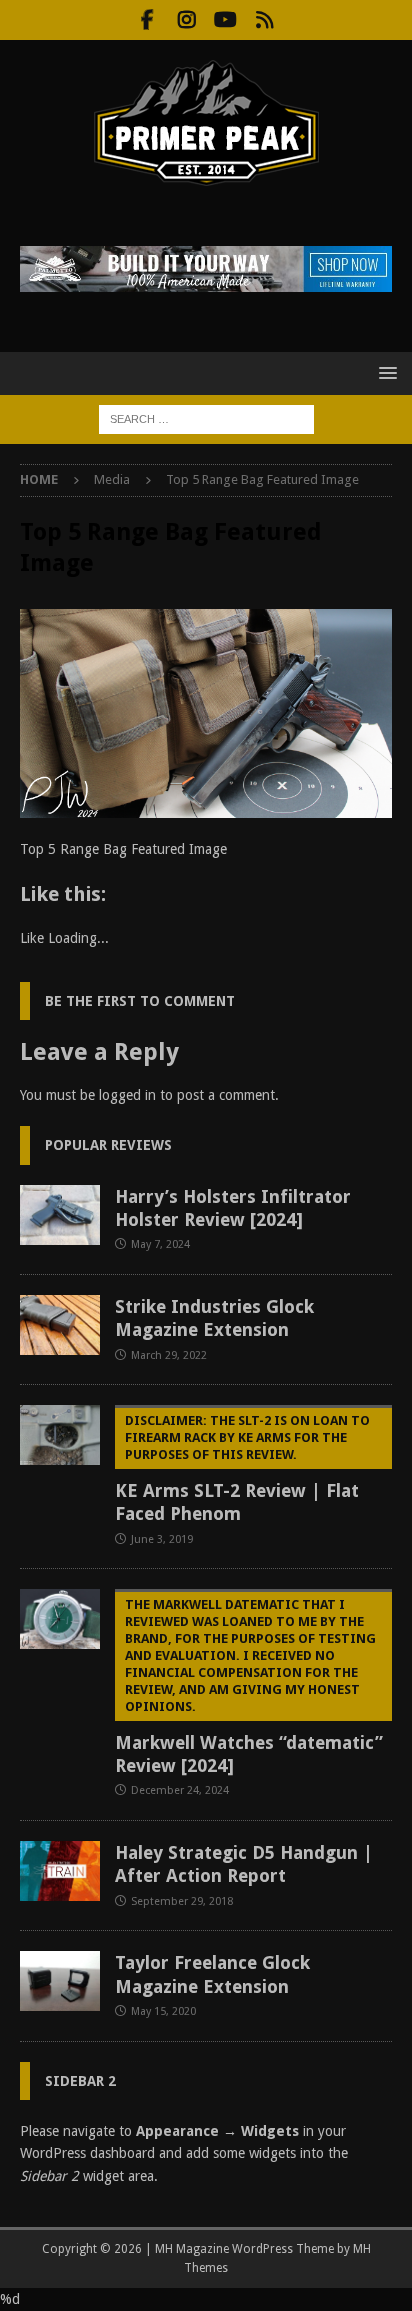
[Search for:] (206, 418)
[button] (384, 372)
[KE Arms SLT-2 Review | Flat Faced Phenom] (60, 1435)
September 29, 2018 (182, 1901)
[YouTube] (225, 20)
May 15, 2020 (163, 2011)
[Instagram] (186, 20)
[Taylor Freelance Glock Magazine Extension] (60, 1981)
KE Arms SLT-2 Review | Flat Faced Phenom (242, 1468)
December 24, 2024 (180, 1790)
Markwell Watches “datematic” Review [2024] (249, 1686)
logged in (127, 1095)
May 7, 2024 (160, 1244)
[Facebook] (147, 20)
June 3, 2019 (162, 1539)
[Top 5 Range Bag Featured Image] (206, 807)
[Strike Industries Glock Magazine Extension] (60, 1325)
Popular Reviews (108, 1145)
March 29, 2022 (169, 1355)
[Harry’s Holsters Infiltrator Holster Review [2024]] (60, 1215)
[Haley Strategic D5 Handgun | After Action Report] (60, 1871)
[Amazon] (264, 20)
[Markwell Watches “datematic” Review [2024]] (60, 1619)
